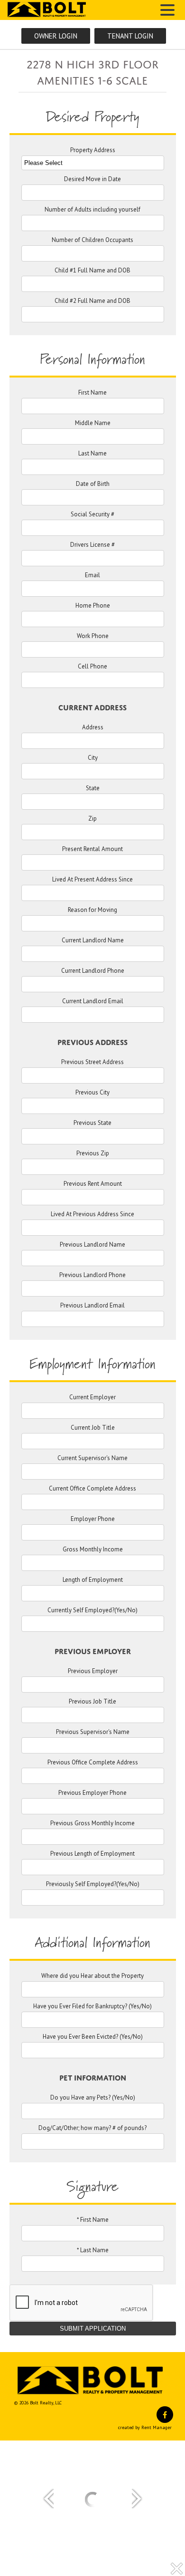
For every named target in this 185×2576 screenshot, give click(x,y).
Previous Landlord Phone (92, 1275)
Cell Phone (92, 667)
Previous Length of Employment (92, 1854)
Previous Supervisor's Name (93, 1732)
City (93, 758)
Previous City (92, 1093)
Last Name (92, 454)
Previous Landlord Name (92, 1245)
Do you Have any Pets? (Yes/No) (93, 2098)
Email (92, 576)
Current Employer (92, 1398)
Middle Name (93, 423)
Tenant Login (130, 36)
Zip (92, 819)
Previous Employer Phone (92, 1793)
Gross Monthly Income (93, 1550)
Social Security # (92, 515)
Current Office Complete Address (92, 1489)
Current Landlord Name (93, 941)
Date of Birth (93, 484)
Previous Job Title (92, 1702)
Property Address (93, 150)
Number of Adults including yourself (92, 210)
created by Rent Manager (145, 2427)
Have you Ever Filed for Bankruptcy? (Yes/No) (92, 2007)
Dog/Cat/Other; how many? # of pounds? (92, 2128)
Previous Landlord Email (92, 1306)
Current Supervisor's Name (92, 1458)
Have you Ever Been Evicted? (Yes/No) (93, 2037)
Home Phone (93, 606)
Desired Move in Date (92, 179)
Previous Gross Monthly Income (92, 1824)
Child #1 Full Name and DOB (92, 271)
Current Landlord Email (93, 1002)
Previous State (92, 1123)
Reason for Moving (92, 910)
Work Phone (93, 636)
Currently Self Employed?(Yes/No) (92, 1611)
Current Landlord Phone (93, 971)
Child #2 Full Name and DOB (92, 301)
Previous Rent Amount (93, 1184)
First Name (92, 393)
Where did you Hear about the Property (92, 1976)
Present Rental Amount (92, 849)
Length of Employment (93, 1580)
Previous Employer (93, 1671)
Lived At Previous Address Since (92, 1215)
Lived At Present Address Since (92, 880)
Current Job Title (93, 1428)
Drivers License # (92, 545)
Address (93, 728)
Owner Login (56, 36)
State (93, 789)
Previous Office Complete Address (93, 1763)
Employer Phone (93, 1519)
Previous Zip (93, 1154)
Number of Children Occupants (92, 240)
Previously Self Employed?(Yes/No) (93, 1884)
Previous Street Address (92, 1062)
